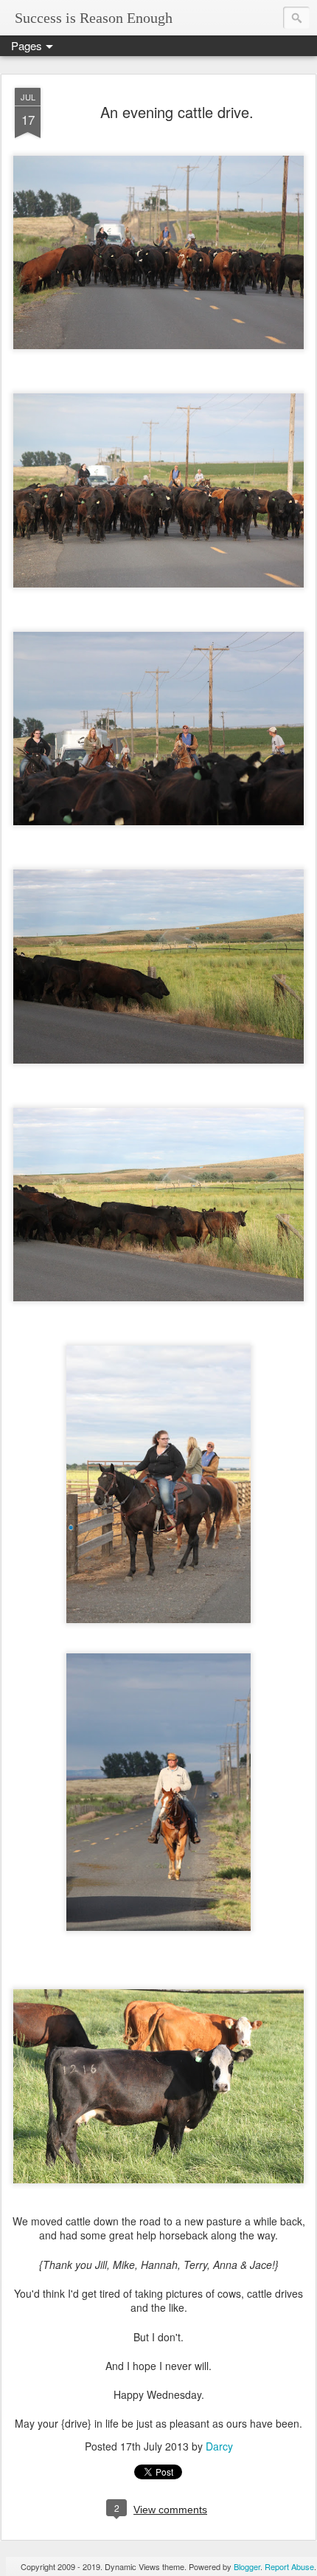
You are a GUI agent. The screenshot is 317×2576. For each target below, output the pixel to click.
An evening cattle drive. (177, 112)
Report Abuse (289, 2566)
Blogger (247, 2566)
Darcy (219, 2446)
